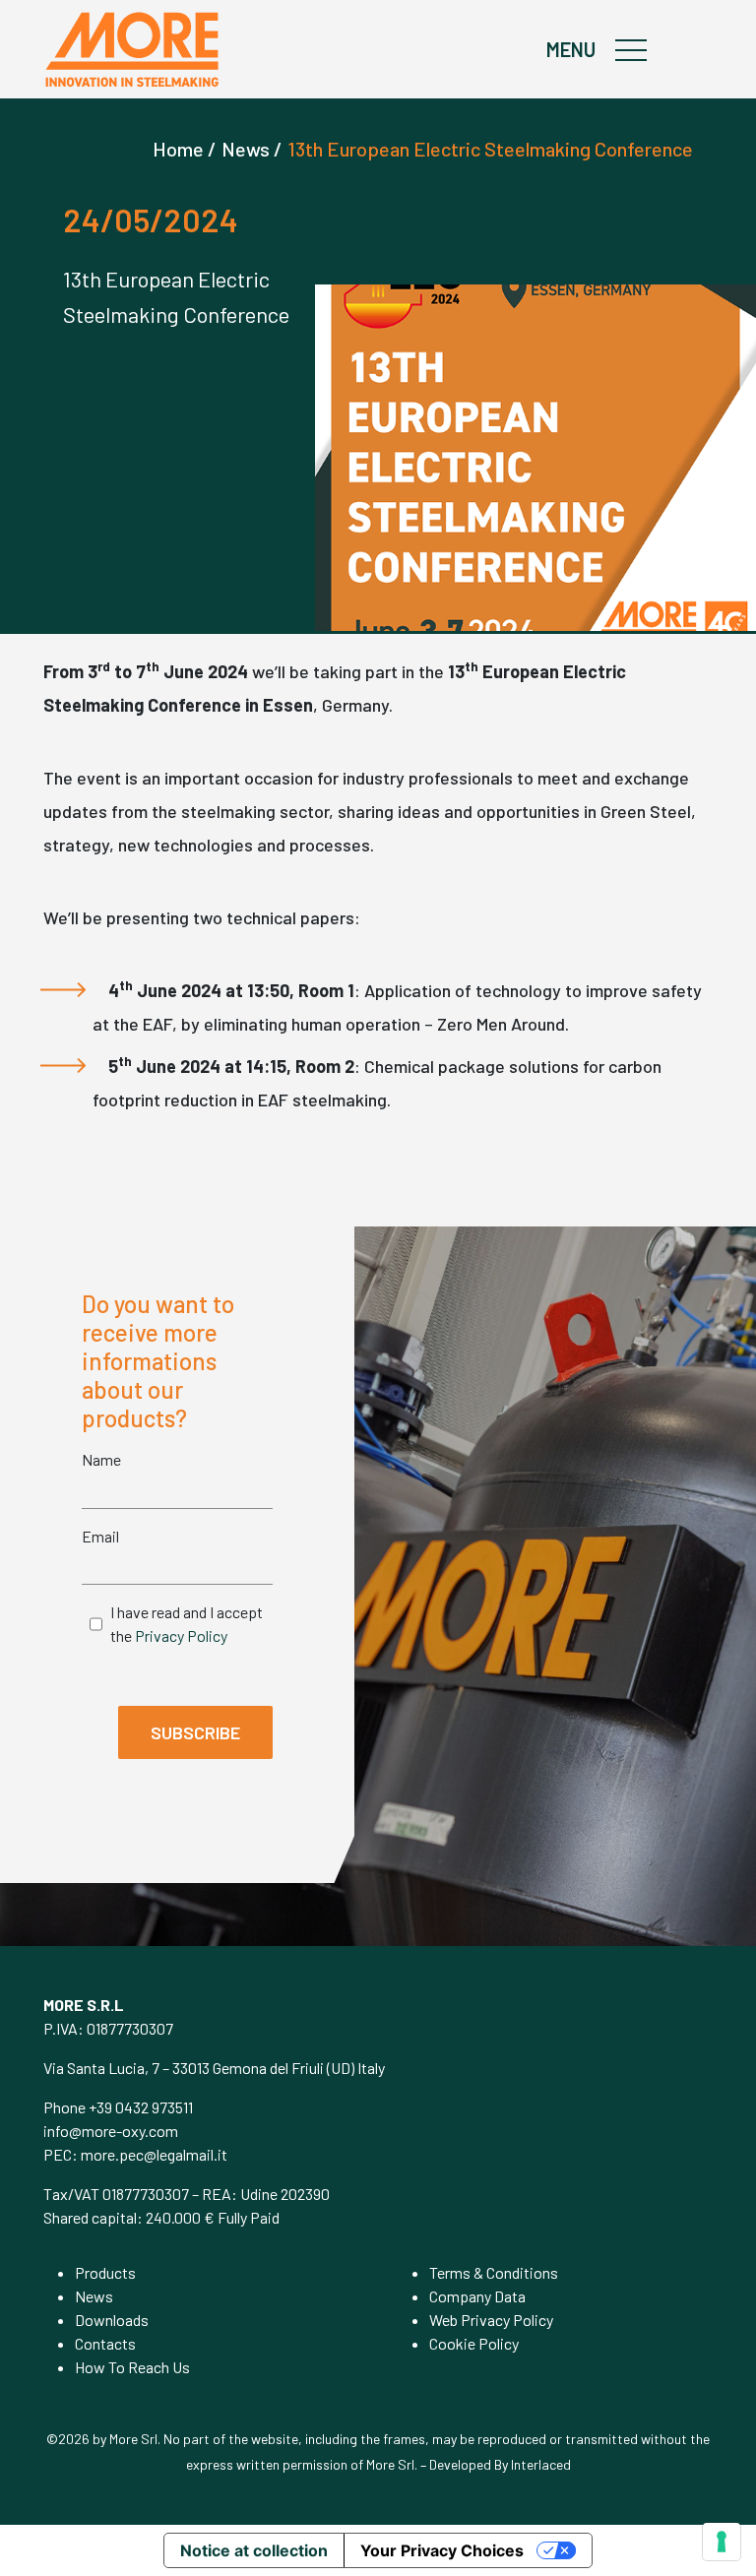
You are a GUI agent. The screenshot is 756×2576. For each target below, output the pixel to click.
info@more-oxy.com (111, 2131)
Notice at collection (254, 2550)
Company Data (477, 2296)
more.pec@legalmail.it (154, 2154)
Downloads (112, 2320)
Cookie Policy (474, 2343)
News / (252, 149)
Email (100, 1536)
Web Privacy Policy (491, 2320)
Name (101, 1459)
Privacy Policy (181, 1635)
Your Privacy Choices (442, 2550)
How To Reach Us (132, 2367)
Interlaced (541, 2464)
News (94, 2296)
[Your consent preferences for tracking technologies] (722, 2542)
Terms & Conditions (494, 2272)
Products (105, 2272)
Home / (185, 149)
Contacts (105, 2343)
